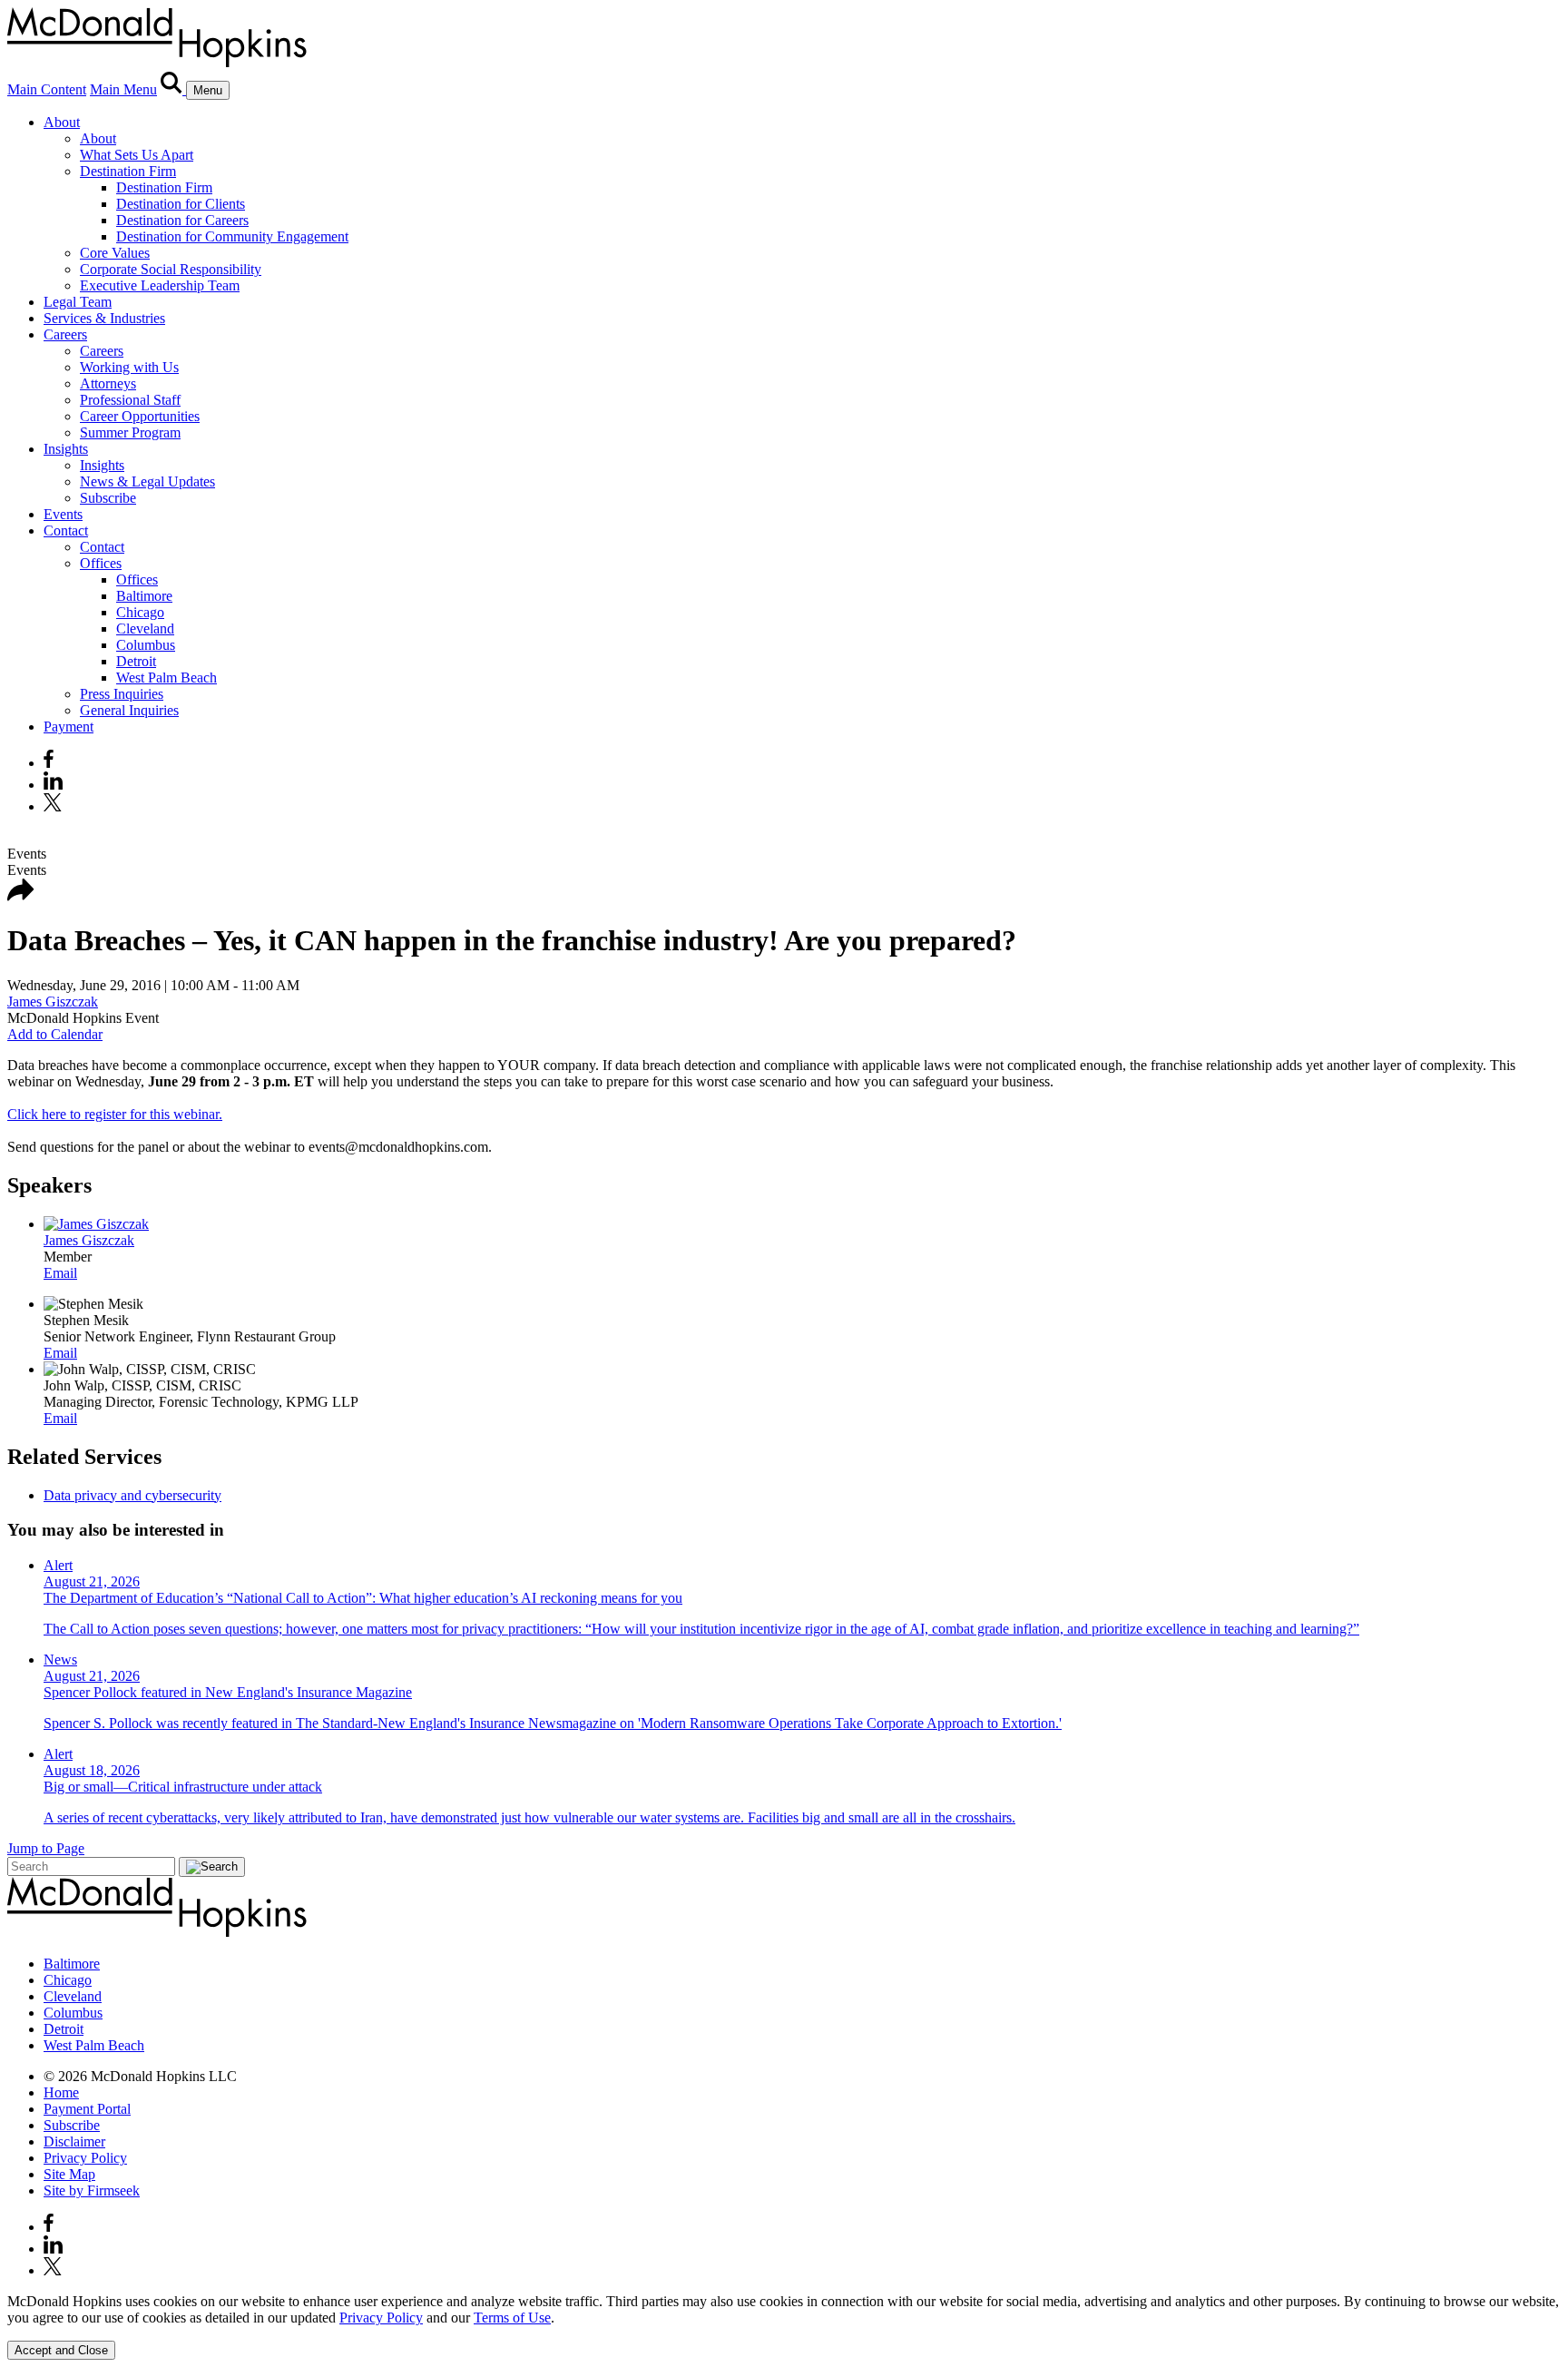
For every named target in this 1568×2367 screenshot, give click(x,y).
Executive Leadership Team (160, 285)
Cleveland (145, 629)
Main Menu (123, 89)
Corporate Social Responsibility (171, 269)
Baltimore (144, 596)
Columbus (146, 645)
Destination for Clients (181, 204)
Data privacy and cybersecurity (132, 1495)
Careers (65, 334)
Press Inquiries (122, 694)
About (62, 122)
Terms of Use (512, 2318)
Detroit (136, 661)
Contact (66, 530)
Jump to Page (46, 1848)
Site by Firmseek (92, 2190)
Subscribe (108, 498)
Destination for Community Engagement (232, 236)
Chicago (140, 612)
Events (63, 514)
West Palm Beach (167, 678)
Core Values (115, 253)
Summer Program (130, 432)
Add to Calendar (55, 1034)
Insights (66, 449)
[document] (784, 2310)
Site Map (69, 2174)
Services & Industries (104, 318)
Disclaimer (74, 2141)
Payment (69, 727)
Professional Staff (130, 400)
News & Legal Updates (147, 481)
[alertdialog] (784, 2327)
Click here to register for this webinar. (115, 1114)
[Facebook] (49, 763)
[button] (21, 896)
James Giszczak (53, 1002)
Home (61, 2092)
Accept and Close (61, 2350)
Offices (101, 563)
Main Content (47, 89)
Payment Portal (87, 2109)
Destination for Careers (182, 220)
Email (60, 1273)
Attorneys (108, 383)
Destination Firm (128, 171)
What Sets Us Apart (137, 155)
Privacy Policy (85, 2158)
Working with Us (129, 367)
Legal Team (78, 302)
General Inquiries (129, 710)
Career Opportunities (140, 416)
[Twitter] (55, 806)
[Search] (173, 89)
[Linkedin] (53, 785)
